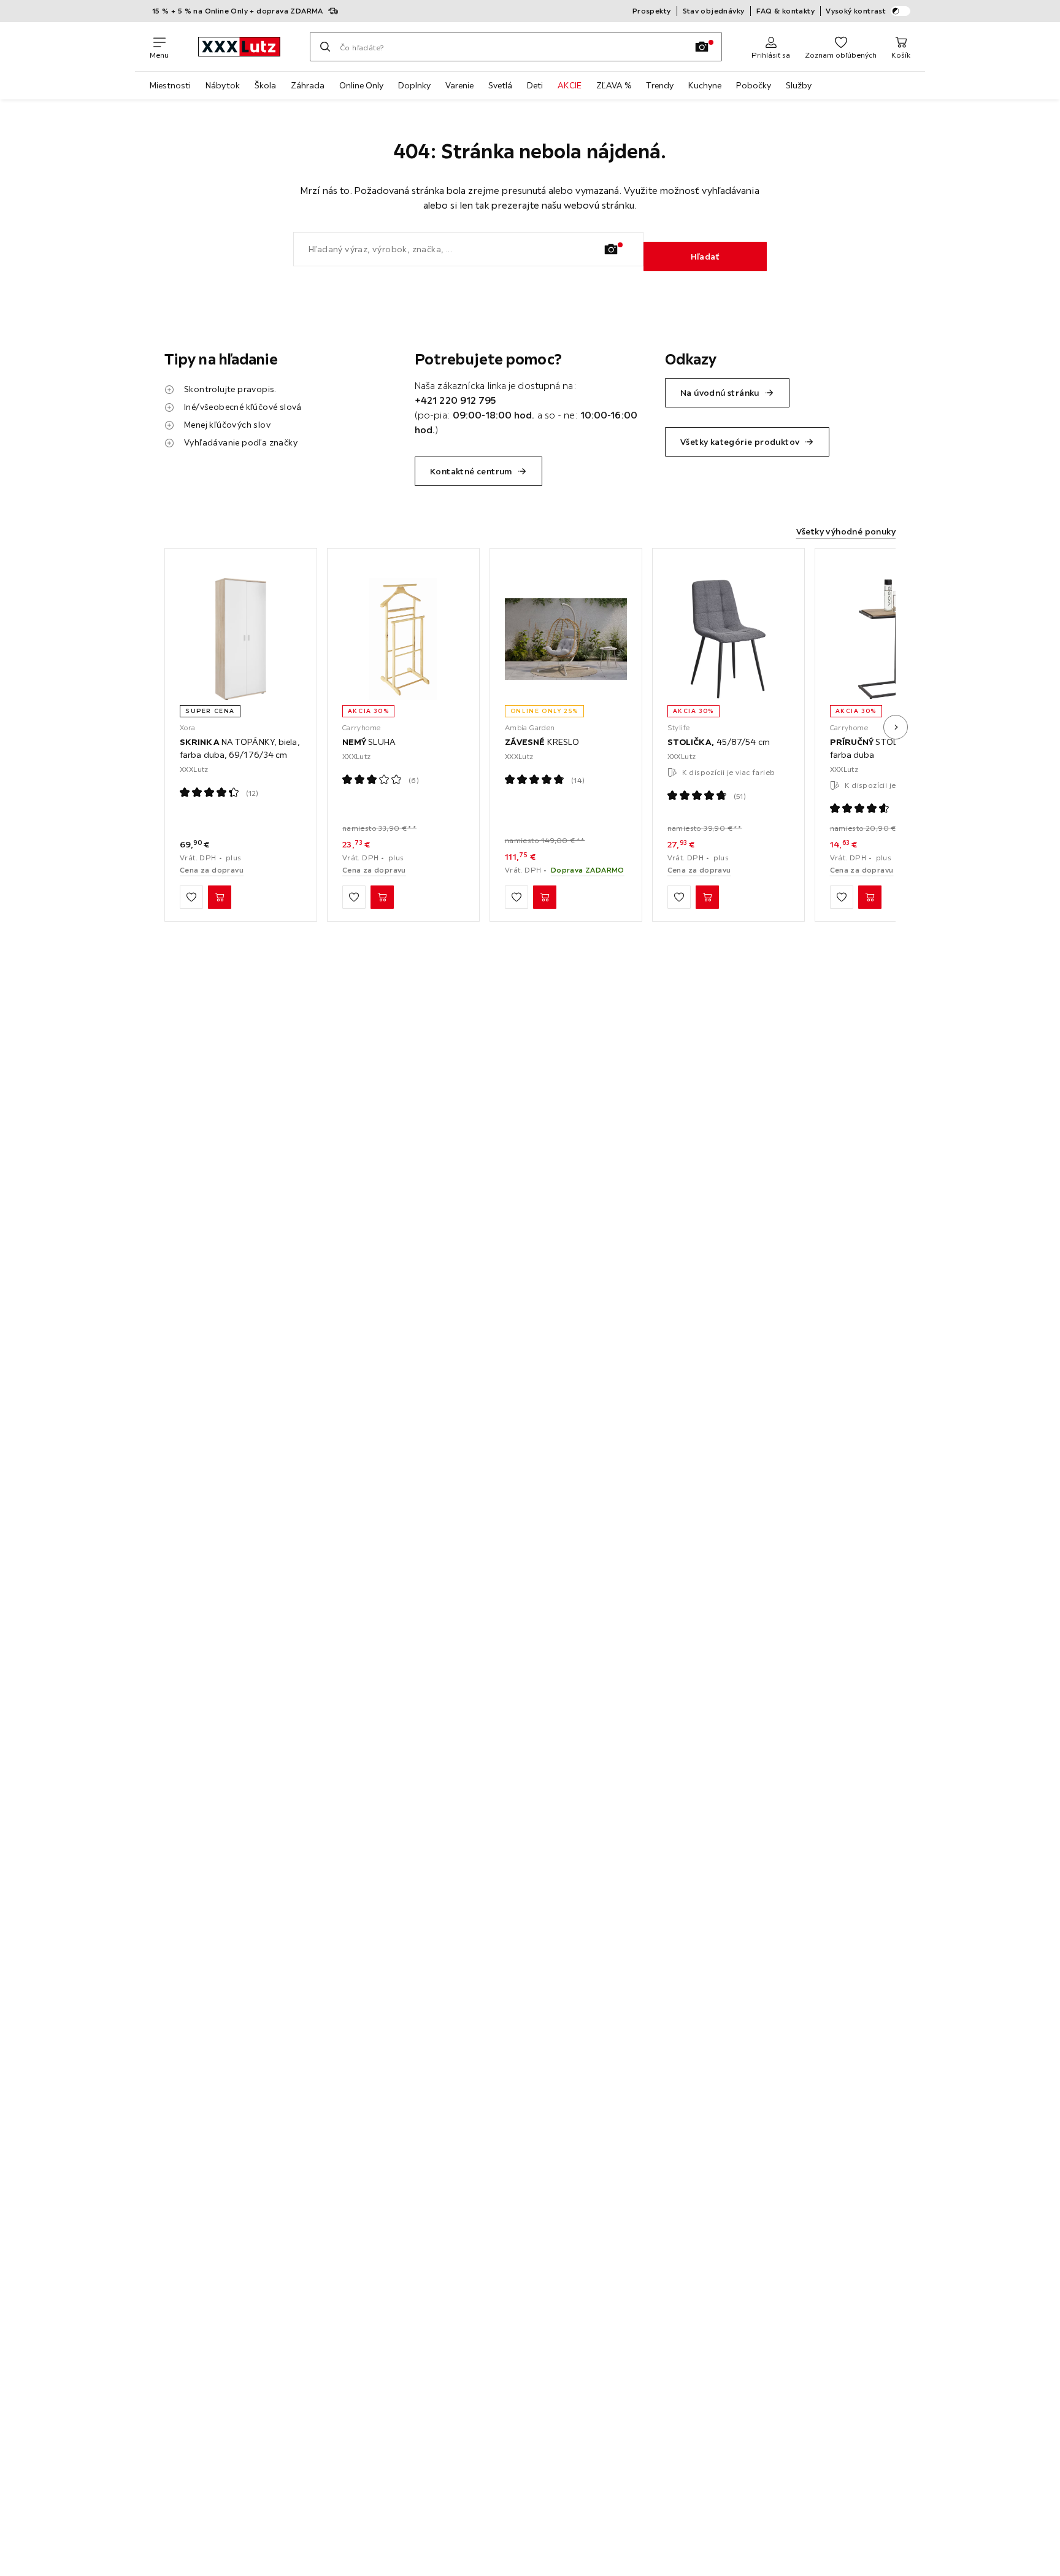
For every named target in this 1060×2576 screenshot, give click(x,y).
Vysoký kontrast (856, 11)
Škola (265, 85)
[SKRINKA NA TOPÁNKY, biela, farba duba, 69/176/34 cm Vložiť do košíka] (220, 897)
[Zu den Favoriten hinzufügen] (191, 897)
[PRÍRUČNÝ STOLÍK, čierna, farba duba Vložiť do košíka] (870, 897)
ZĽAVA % (614, 85)
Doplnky (414, 85)
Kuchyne (705, 85)
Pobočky (754, 85)
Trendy (660, 85)
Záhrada (308, 85)
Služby (799, 85)
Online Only (361, 85)
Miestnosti (170, 85)
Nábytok (223, 85)
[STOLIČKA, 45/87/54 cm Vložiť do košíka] (707, 897)
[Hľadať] (325, 47)
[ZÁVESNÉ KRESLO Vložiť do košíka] (545, 897)
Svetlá (500, 85)
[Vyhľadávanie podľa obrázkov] (702, 47)
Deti (535, 85)
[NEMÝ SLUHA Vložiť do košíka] (382, 897)
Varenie (459, 85)
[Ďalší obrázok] (896, 727)
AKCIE (570, 85)
